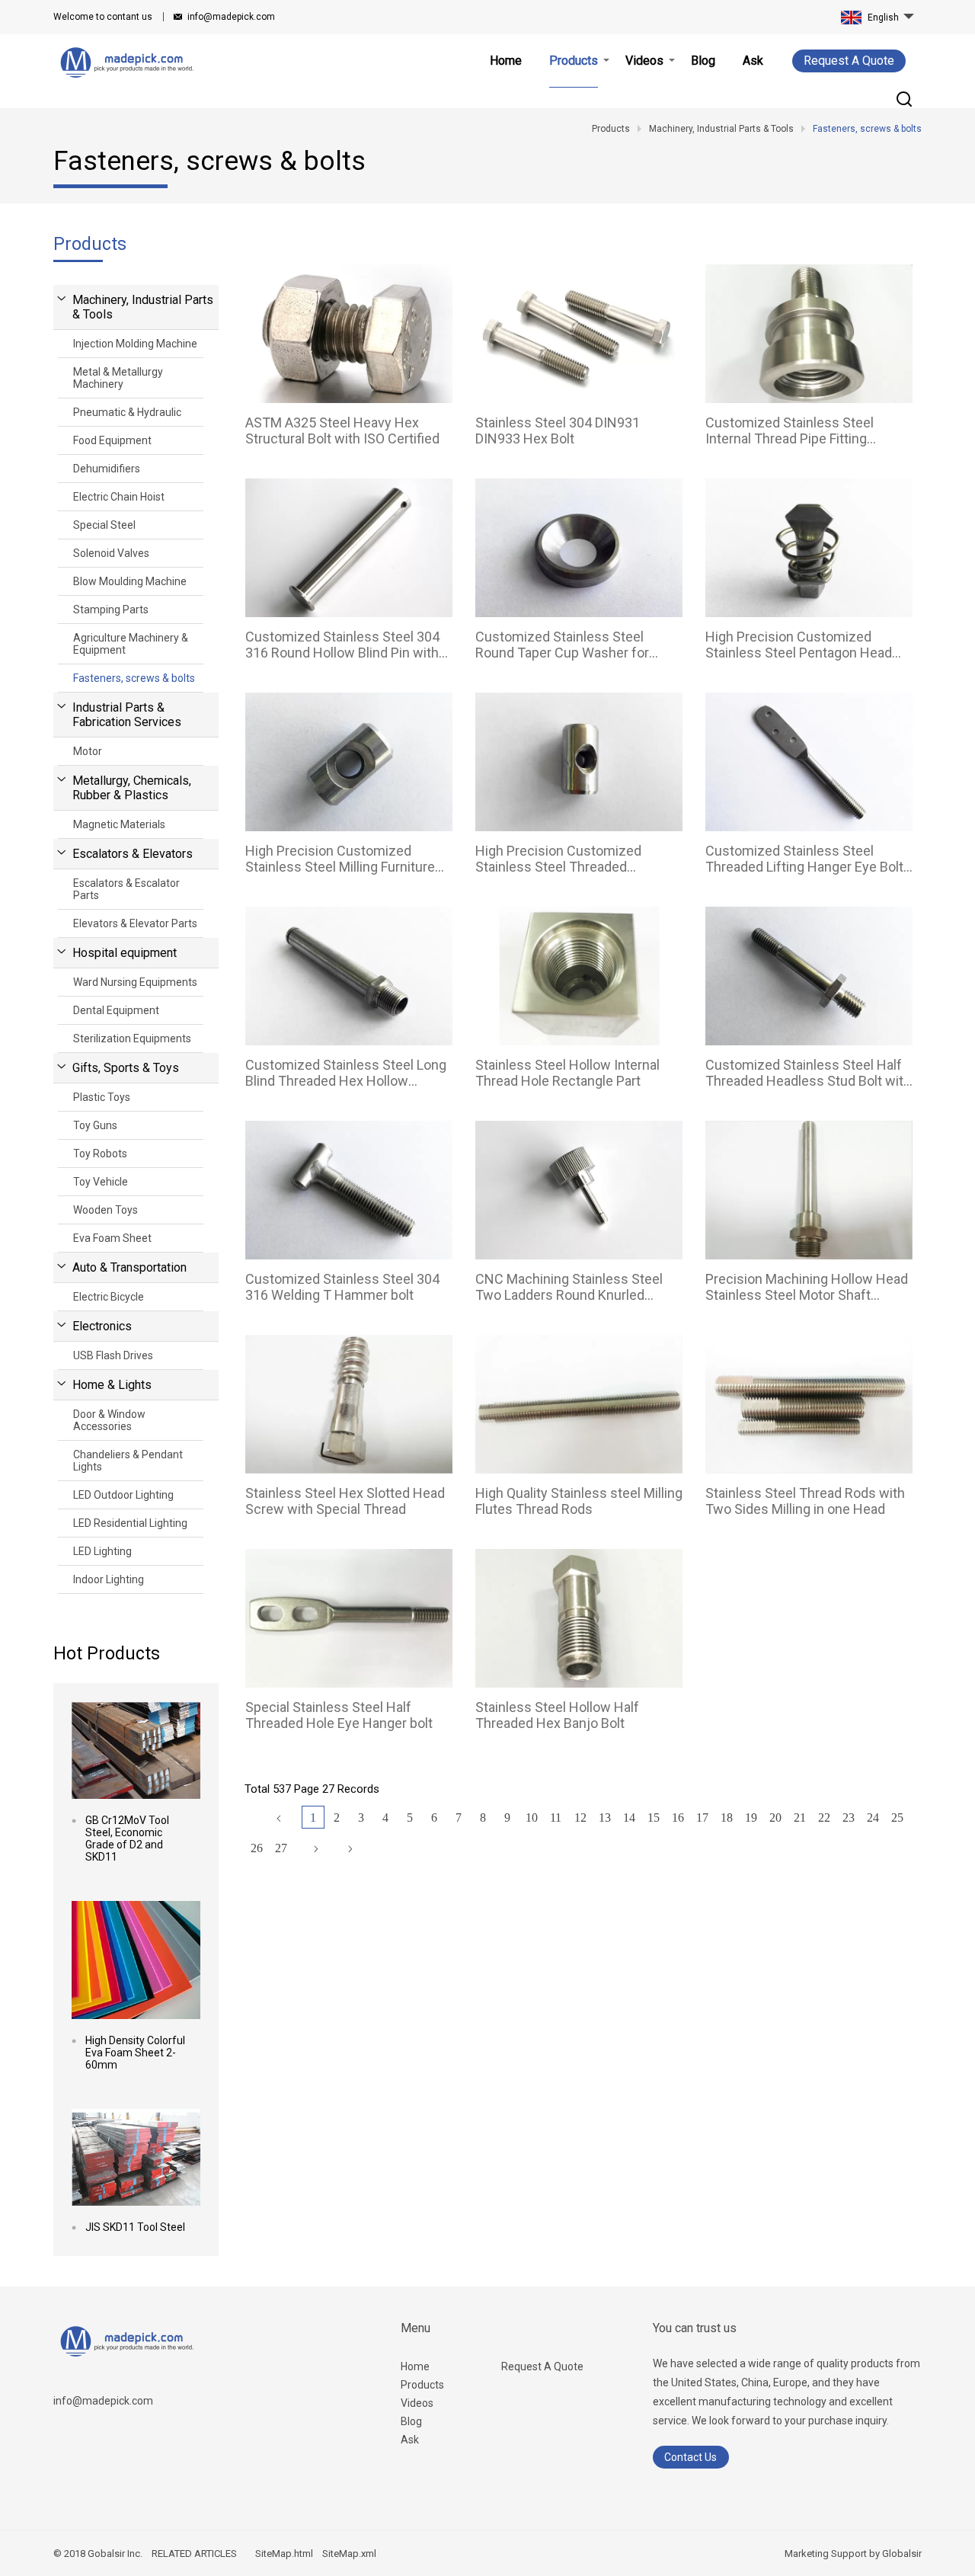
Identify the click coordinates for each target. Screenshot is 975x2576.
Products (422, 2385)
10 (532, 1818)
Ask (410, 2440)
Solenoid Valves (111, 553)
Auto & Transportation (129, 1267)
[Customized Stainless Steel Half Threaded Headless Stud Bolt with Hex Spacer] (809, 976)
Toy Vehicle (101, 1182)
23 (849, 1818)
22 (824, 1818)
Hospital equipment (125, 953)
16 (678, 1818)
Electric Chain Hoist (119, 497)
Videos (417, 2403)
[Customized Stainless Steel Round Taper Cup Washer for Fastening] (579, 548)
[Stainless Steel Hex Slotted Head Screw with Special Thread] (349, 1404)
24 (873, 1818)
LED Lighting (102, 1551)
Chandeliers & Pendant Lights (128, 1461)
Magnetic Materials (119, 824)
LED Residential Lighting (130, 1523)
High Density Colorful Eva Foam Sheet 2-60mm (135, 2053)
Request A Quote (849, 61)
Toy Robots (100, 1154)
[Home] (279, 1819)
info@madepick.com (231, 17)
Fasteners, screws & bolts (134, 678)
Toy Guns (95, 1125)
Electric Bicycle (109, 1297)
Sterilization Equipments (132, 1038)
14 (629, 1818)
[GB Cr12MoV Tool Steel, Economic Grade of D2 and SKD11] (136, 1750)
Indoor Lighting (109, 1579)
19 (751, 1818)
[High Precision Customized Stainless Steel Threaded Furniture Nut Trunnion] (579, 762)
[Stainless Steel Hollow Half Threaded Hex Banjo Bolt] (579, 1618)
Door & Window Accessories (109, 1420)
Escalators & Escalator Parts (126, 889)
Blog (411, 2421)
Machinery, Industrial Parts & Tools (143, 307)
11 (556, 1818)
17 (702, 1818)
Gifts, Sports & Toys (126, 1068)
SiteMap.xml (349, 2554)
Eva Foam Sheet (112, 1238)
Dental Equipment (116, 1010)
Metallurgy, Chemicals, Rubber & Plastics (132, 788)
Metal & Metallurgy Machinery (118, 378)
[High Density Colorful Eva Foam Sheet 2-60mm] (136, 1960)
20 (775, 1818)
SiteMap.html (284, 2554)
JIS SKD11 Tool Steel (135, 2227)
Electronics (102, 1326)
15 (654, 1818)
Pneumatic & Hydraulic (127, 412)
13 (605, 1818)
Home (415, 2366)
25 (897, 1818)
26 (257, 1848)
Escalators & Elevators (133, 854)
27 (281, 1848)
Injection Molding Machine (135, 344)
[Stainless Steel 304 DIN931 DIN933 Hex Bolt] (579, 334)
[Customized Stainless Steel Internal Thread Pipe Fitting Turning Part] (809, 334)
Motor (88, 751)
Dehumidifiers (107, 469)
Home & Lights (112, 1385)
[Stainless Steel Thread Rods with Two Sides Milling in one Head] (809, 1404)
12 (580, 1818)
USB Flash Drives (113, 1355)
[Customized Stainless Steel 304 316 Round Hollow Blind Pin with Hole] (349, 548)
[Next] (316, 1849)
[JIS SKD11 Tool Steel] (136, 2157)
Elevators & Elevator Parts (135, 923)
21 (800, 1818)
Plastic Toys (102, 1097)
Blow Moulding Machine (130, 581)
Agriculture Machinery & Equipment (131, 644)
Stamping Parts (111, 610)
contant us (103, 17)
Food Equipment (112, 440)
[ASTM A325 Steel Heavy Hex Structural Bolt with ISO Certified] (349, 334)
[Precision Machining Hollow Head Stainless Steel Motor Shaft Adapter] (809, 1190)
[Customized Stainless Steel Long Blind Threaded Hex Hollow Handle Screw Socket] (349, 976)
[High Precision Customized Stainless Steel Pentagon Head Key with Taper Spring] (809, 548)
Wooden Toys (105, 1210)
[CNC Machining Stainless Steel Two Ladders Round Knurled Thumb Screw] (579, 1190)
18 (727, 1818)
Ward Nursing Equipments (135, 982)
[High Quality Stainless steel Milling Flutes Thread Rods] (579, 1404)
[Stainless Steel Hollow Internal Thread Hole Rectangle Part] (579, 976)
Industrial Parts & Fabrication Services (127, 715)
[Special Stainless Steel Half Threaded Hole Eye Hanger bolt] (349, 1618)
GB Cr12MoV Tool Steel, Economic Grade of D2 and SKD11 (127, 1838)
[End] (350, 1849)
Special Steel (104, 525)
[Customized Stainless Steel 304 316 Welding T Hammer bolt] (349, 1190)
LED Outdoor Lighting (123, 1495)
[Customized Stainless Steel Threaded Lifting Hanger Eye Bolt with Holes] (809, 762)
